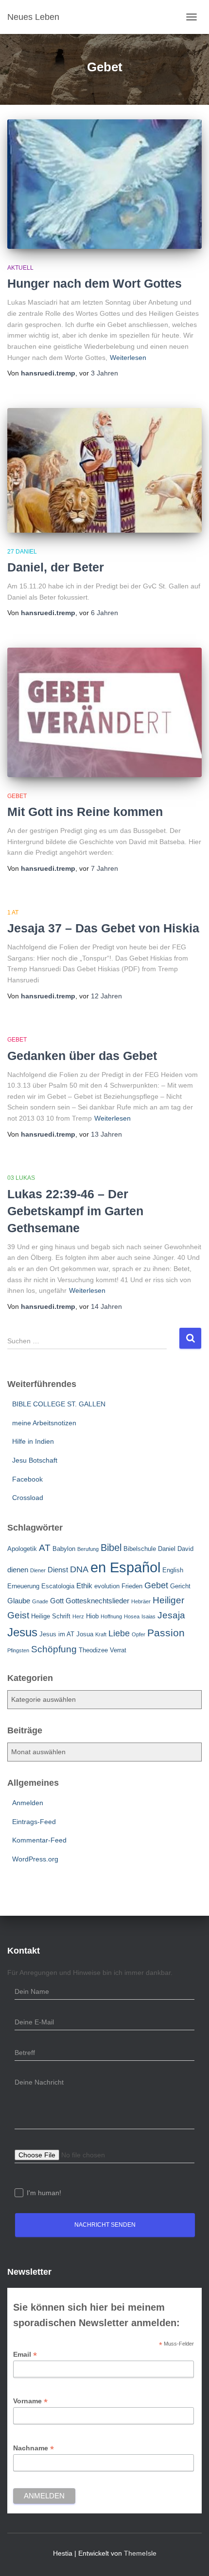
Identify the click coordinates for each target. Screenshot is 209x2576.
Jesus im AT (57, 1634)
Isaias (148, 1616)
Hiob (92, 1616)
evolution (107, 1586)
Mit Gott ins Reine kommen (85, 812)
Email (25, 2355)
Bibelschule (140, 1549)
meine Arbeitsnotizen (44, 1423)
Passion (166, 1633)
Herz (78, 1616)
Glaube (19, 1601)
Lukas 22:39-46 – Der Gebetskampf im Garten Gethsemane (75, 1211)
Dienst (58, 1570)
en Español (125, 1567)
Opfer (139, 1634)
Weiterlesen (128, 358)
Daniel (167, 1549)
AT (45, 1548)
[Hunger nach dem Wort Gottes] (104, 184)
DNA (79, 1569)
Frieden (132, 1586)
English (173, 1570)
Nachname (34, 2448)
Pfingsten (18, 1650)
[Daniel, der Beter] (104, 470)
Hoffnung (111, 1616)
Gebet (17, 796)
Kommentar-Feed (39, 1840)
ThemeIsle (140, 2553)
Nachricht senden (105, 2225)
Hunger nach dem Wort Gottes (95, 283)
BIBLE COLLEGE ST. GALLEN (59, 1404)
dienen (18, 1570)
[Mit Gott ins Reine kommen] (104, 712)
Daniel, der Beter (56, 567)
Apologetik (22, 1549)
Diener (38, 1570)
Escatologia (58, 1586)
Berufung (88, 1549)
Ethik (84, 1586)
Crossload (28, 1498)
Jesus (22, 1632)
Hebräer (141, 1601)
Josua (85, 1634)
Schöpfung (54, 1649)
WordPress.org (35, 1859)
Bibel (111, 1548)
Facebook (27, 1479)
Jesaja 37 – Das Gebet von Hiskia (103, 928)
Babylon (64, 1549)
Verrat (118, 1650)
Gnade (40, 1601)
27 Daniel (22, 552)
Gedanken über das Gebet (82, 1056)
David (185, 1549)
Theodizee (93, 1650)
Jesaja (171, 1615)
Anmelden (28, 1803)
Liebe (119, 1633)
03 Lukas (21, 1178)
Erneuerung (23, 1586)
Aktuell (20, 268)
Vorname (30, 2401)
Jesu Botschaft (35, 1460)
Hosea (132, 1616)
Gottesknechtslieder (97, 1601)
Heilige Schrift (51, 1616)
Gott (57, 1601)
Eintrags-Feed (34, 1822)
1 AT (13, 913)
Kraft (101, 1634)
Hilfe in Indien (33, 1441)
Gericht (180, 1586)
